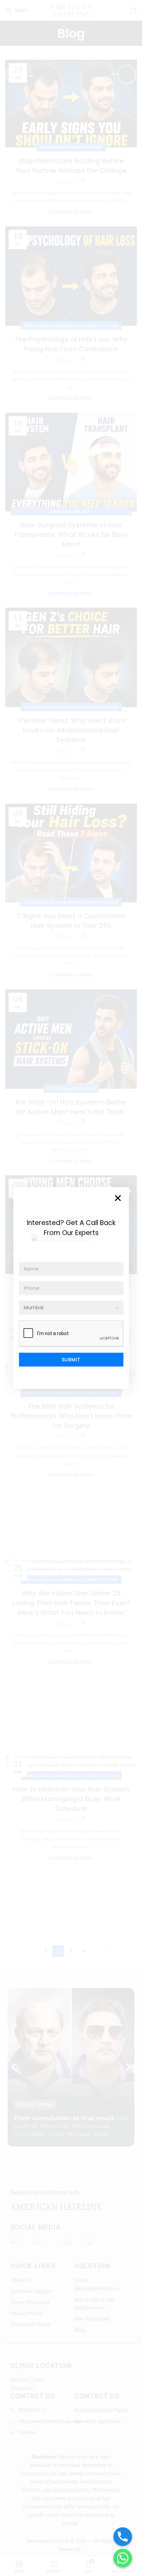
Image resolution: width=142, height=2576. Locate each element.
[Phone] (123, 2537)
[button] (118, 1198)
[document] (71, 1288)
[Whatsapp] (123, 2558)
